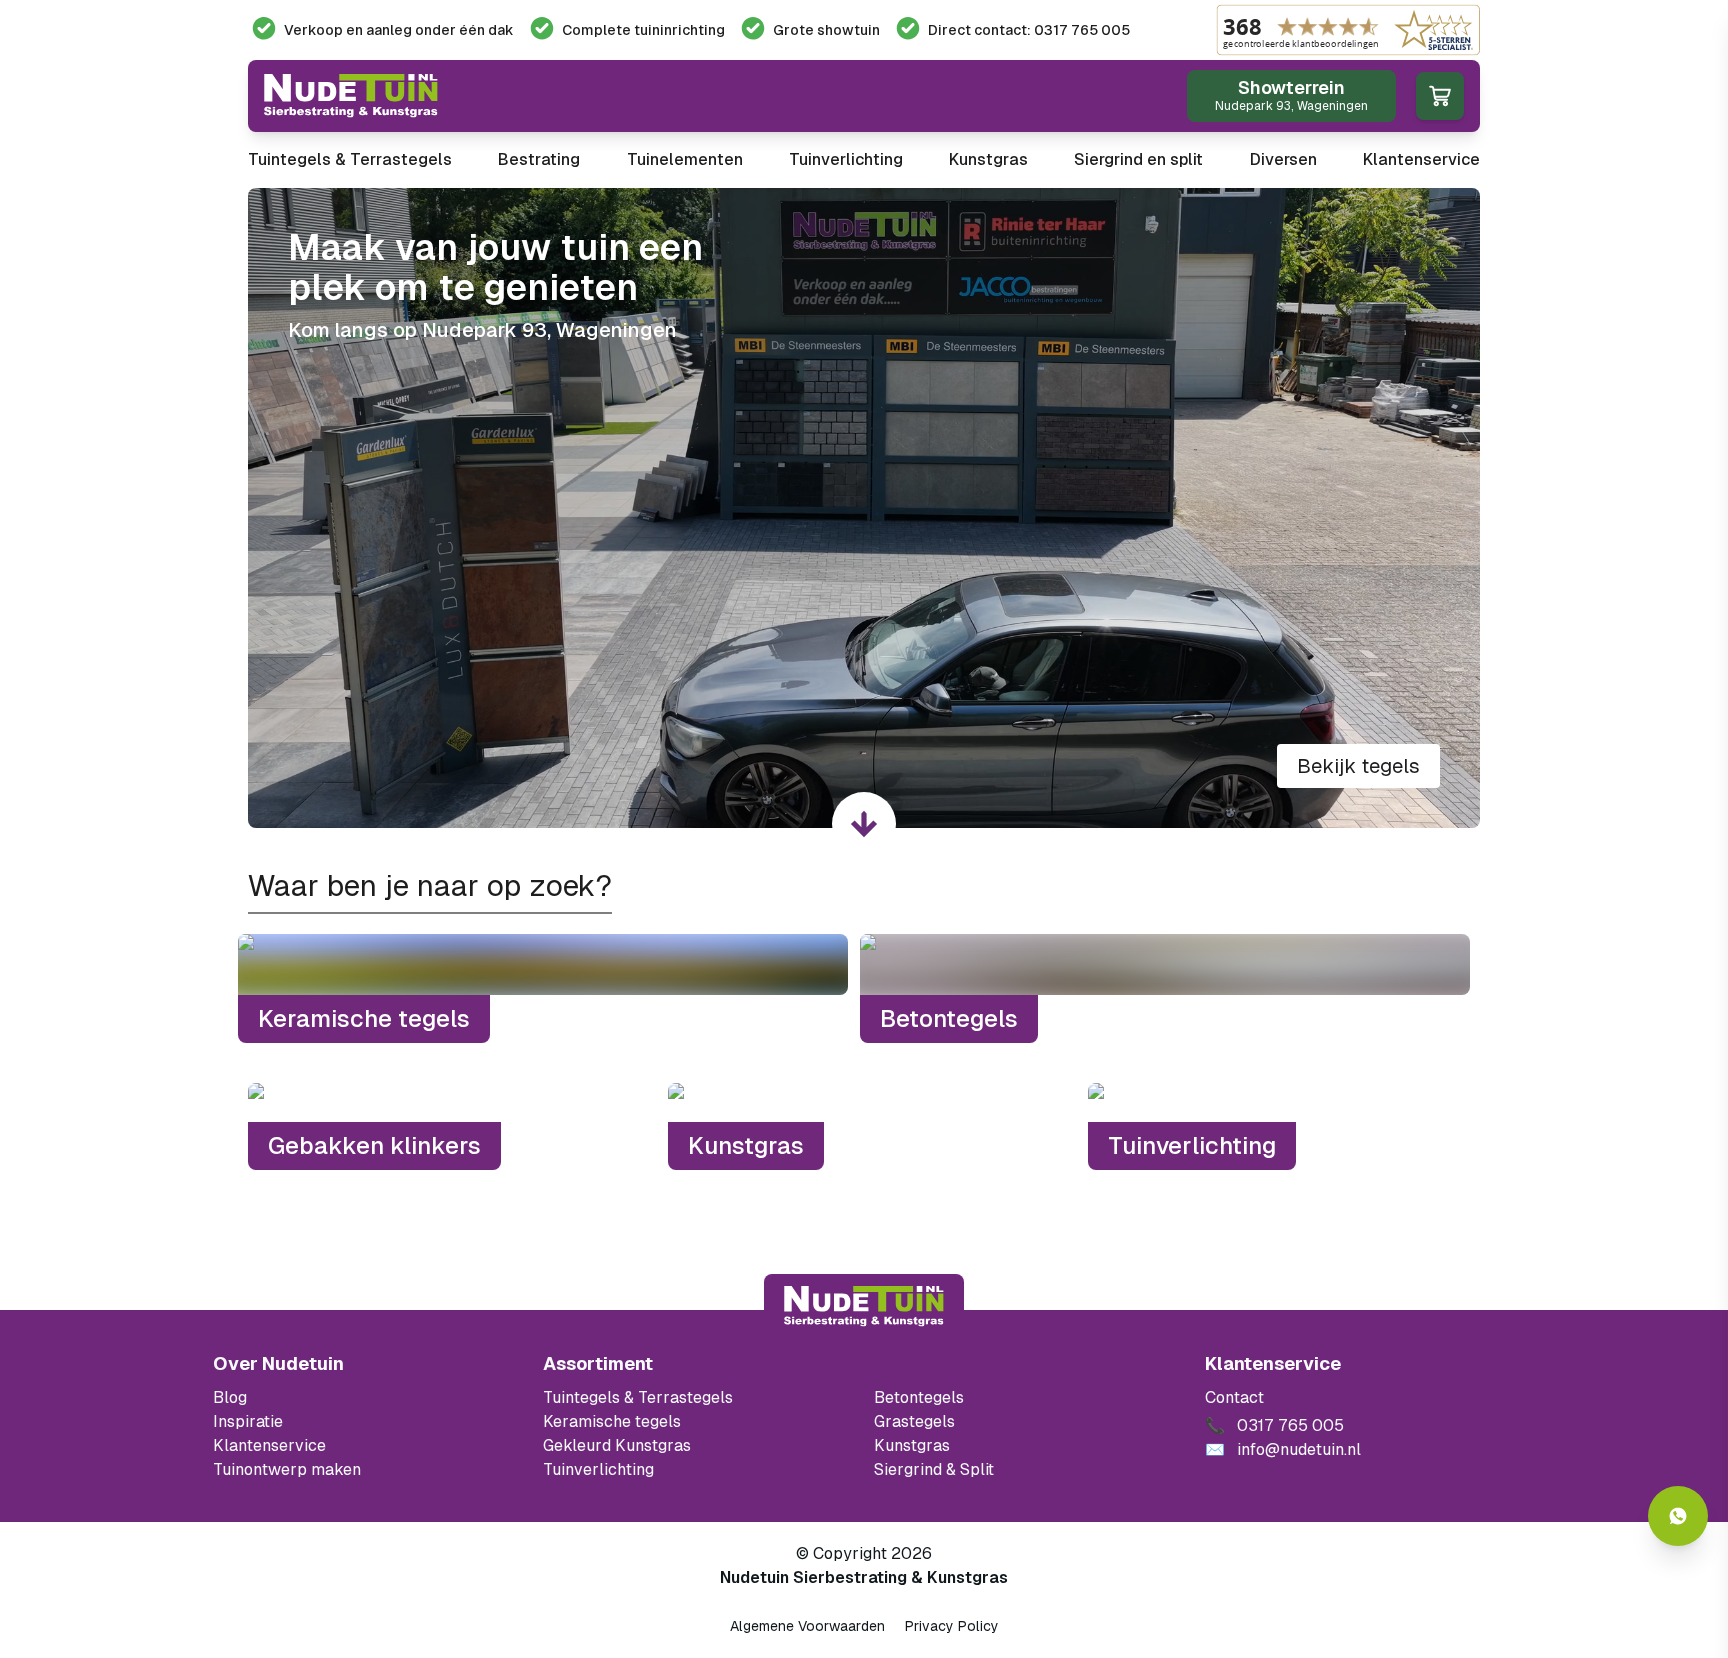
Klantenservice (1421, 159)
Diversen (1283, 159)
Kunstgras (988, 159)
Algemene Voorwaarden (807, 1626)
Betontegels (919, 1397)
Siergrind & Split (934, 1469)
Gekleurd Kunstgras (617, 1445)
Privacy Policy (952, 1626)
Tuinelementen (685, 159)
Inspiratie (248, 1421)
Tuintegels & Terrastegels (350, 159)
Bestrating (539, 159)
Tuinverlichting (846, 159)
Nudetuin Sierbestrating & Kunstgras (864, 1577)
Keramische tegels (612, 1421)
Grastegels (914, 1421)
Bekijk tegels (1358, 766)
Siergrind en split (1138, 159)
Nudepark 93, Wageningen (549, 330)
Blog (230, 1397)
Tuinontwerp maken (287, 1469)
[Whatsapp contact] (1678, 1516)
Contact (1234, 1397)
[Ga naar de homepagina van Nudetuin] (351, 96)
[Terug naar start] (864, 1306)
